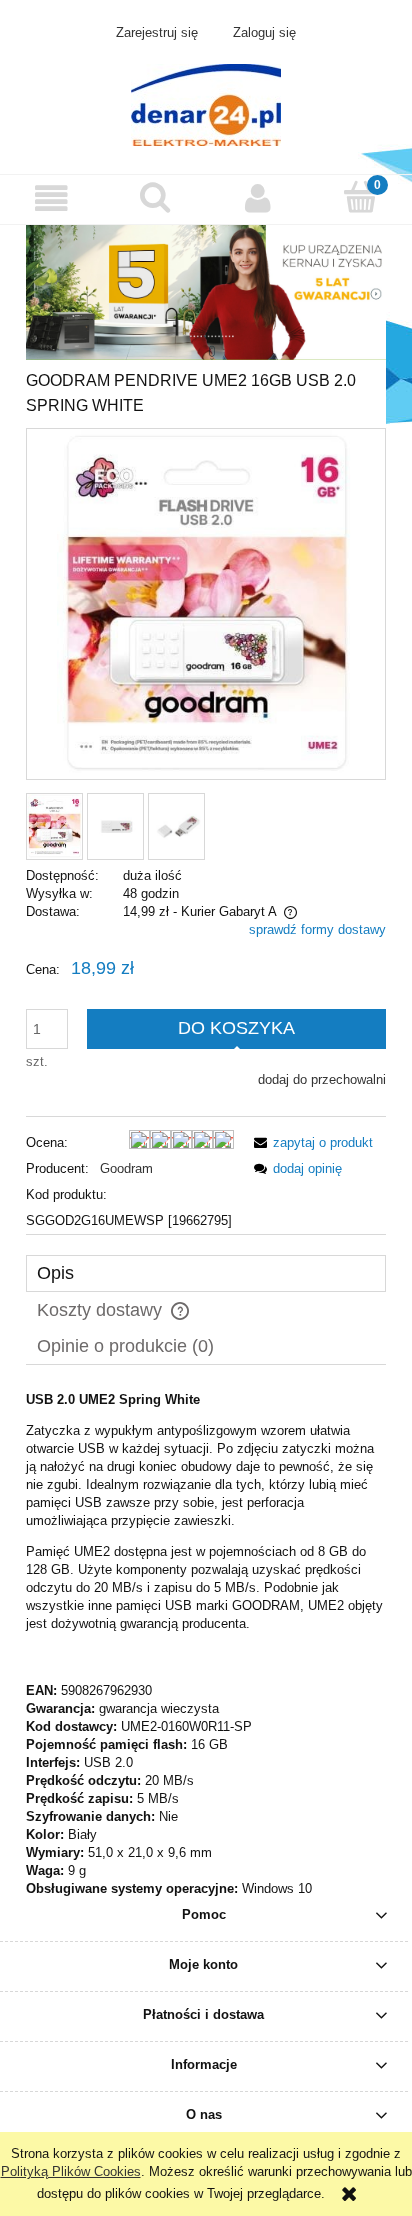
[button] (51, 198)
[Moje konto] (257, 198)
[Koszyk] (360, 197)
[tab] (206, 1273)
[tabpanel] (206, 1644)
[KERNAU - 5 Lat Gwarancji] (206, 291)
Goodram (126, 1168)
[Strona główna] (206, 103)
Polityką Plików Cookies (71, 2171)
